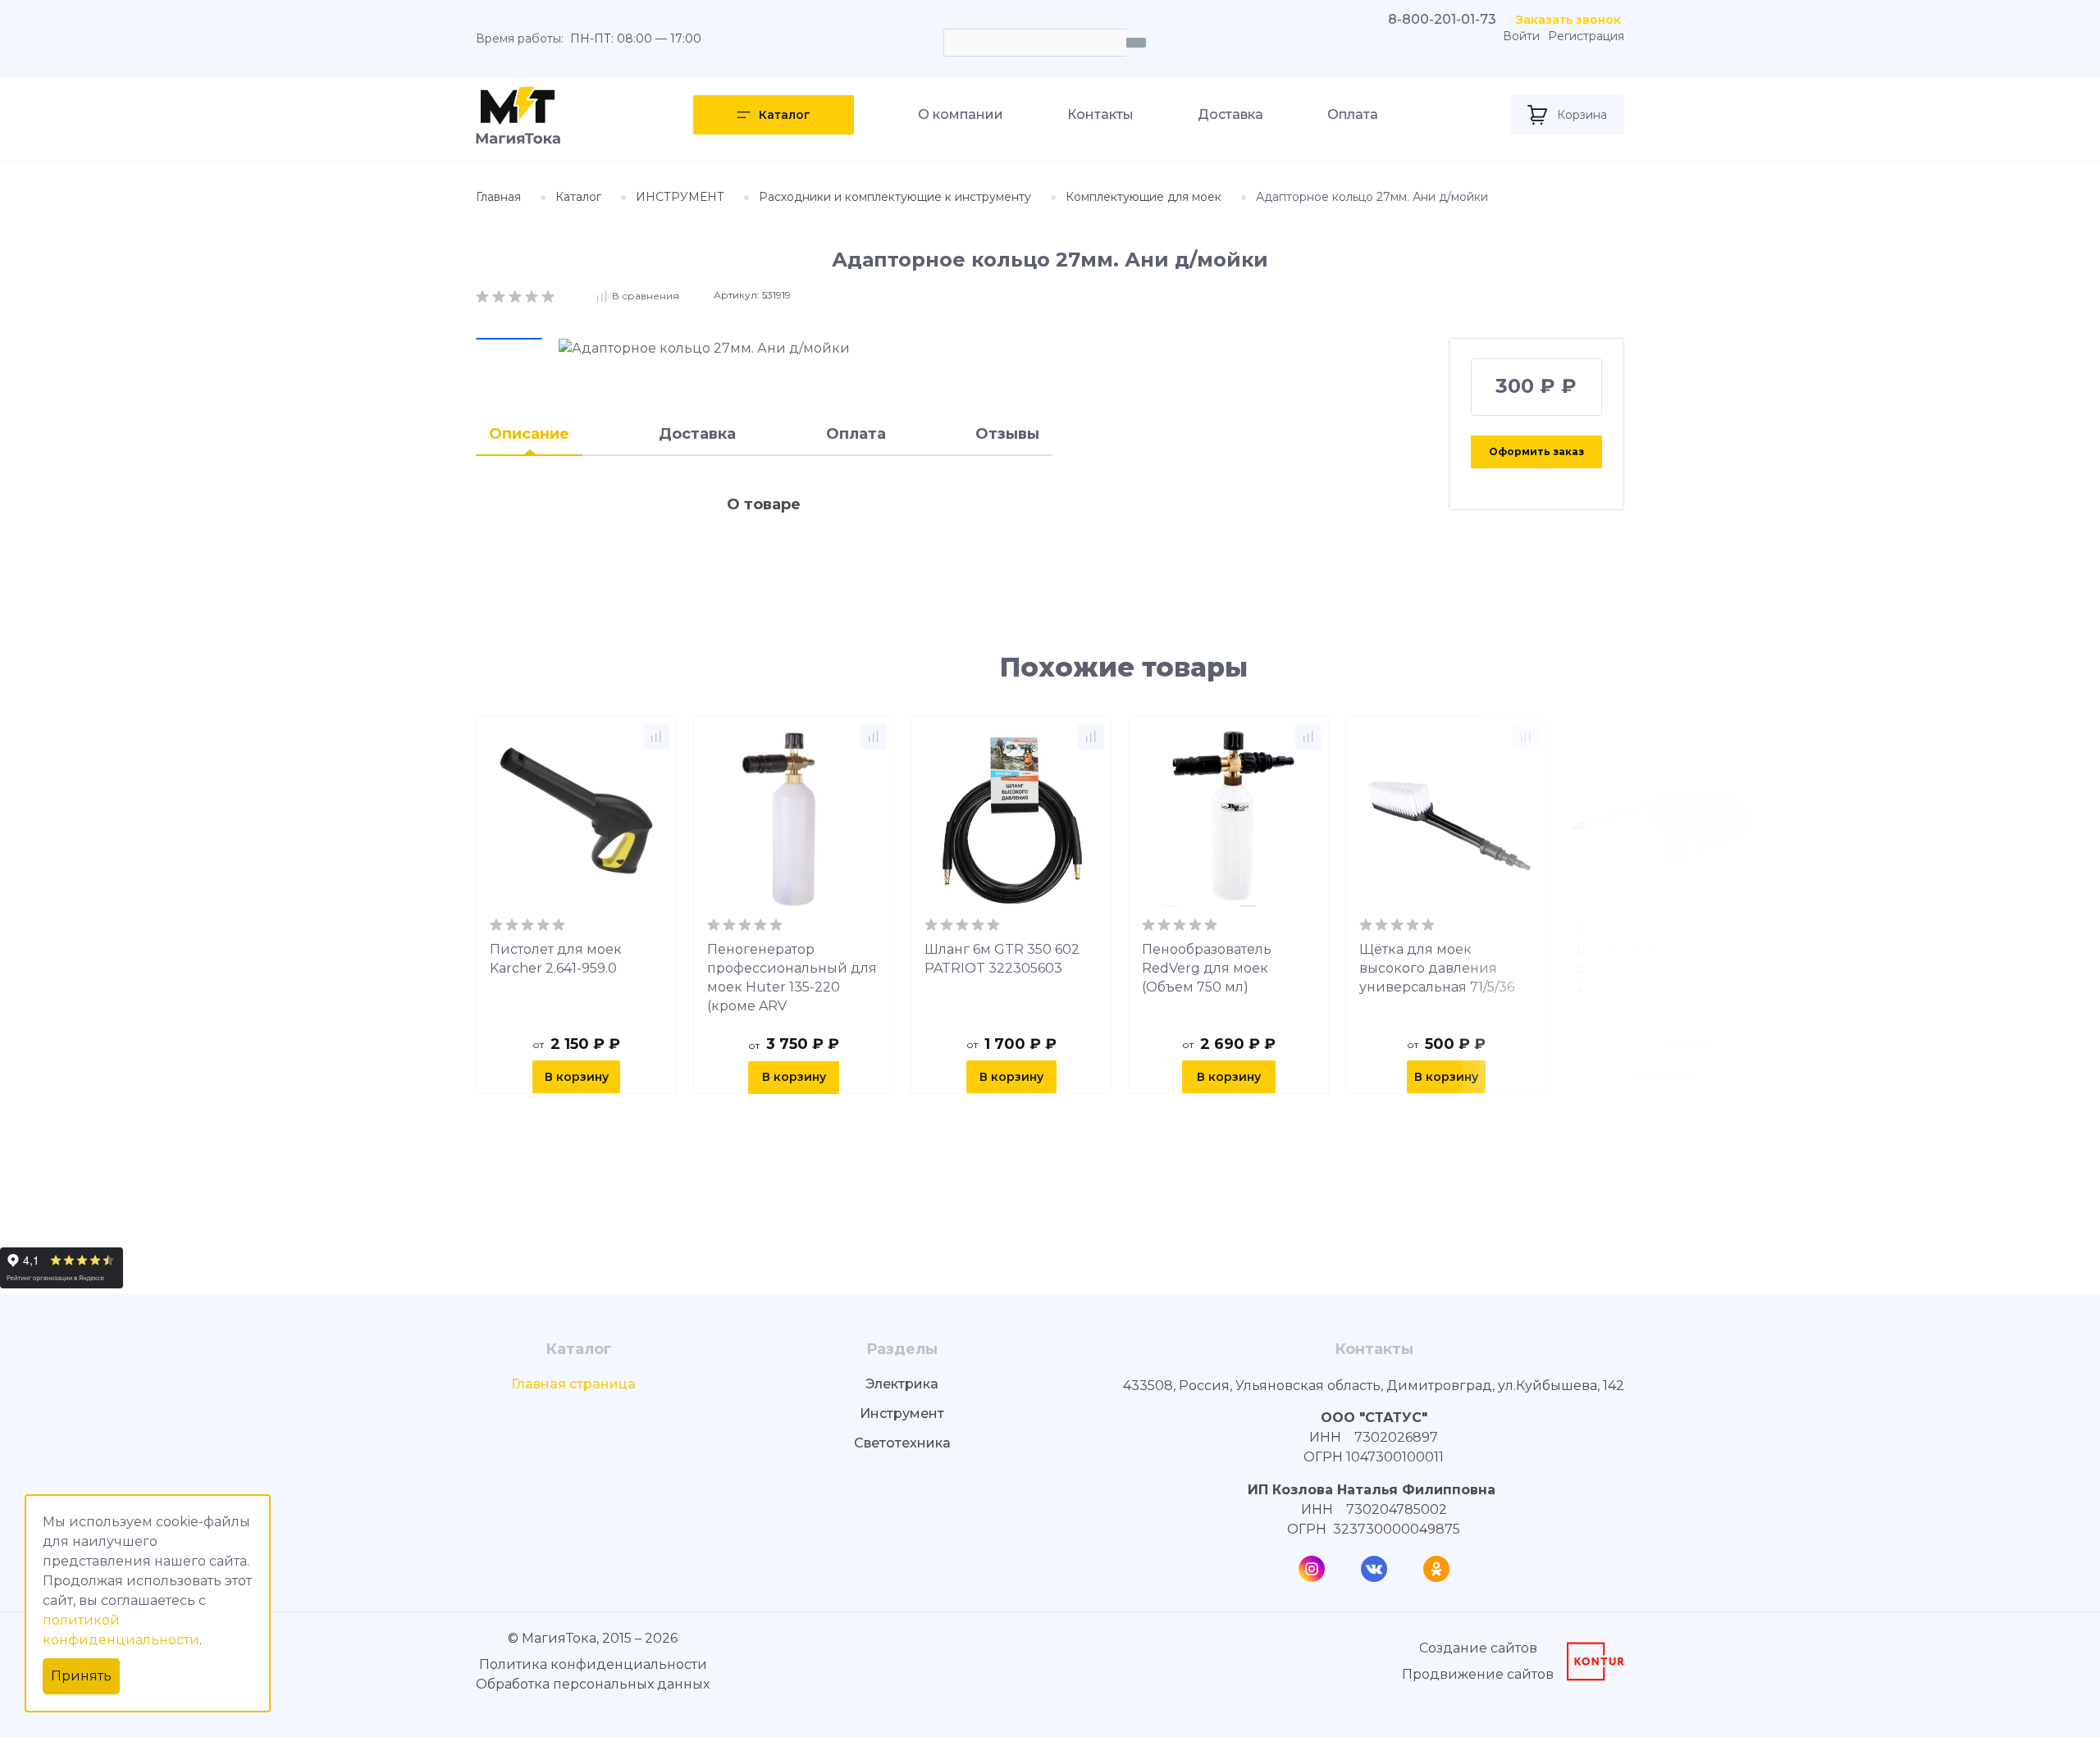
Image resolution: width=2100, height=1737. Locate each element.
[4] (533, 295)
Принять (81, 1676)
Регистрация (1586, 36)
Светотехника (902, 1443)
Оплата (1353, 114)
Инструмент (902, 1413)
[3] (517, 295)
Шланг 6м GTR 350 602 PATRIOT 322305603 (1002, 959)
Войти (1521, 36)
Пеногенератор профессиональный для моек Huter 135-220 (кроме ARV (792, 978)
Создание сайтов (1478, 1648)
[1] (484, 295)
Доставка (1230, 114)
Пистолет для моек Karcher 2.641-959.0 (556, 959)
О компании (961, 114)
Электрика (902, 1384)
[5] (548, 295)
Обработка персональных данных (593, 1684)
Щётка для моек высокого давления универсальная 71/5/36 (1437, 968)
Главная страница (573, 1384)
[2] (500, 295)
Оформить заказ (1536, 451)
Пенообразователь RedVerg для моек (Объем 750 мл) (1207, 968)
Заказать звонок (1568, 20)
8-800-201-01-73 (1442, 19)
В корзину (577, 1077)
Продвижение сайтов (1478, 1674)
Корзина (1582, 115)
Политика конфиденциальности (593, 1664)
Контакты (1100, 114)
